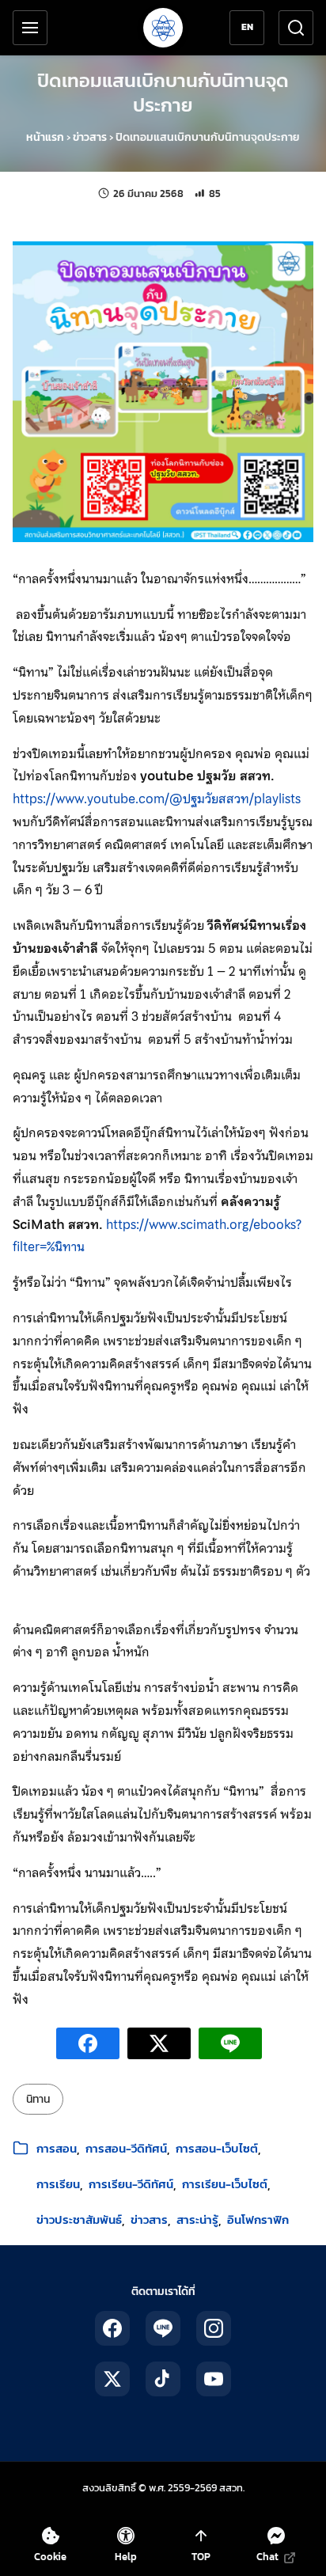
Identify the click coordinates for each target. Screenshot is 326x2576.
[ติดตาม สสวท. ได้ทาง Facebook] (112, 2328)
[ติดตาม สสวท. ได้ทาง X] (112, 2379)
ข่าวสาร (90, 137)
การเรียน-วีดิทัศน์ (131, 2184)
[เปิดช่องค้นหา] (296, 28)
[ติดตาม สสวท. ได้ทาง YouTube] (214, 2379)
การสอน (57, 2148)
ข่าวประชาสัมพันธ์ (79, 2219)
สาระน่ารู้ (197, 2219)
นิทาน (38, 2099)
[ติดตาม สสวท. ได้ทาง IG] (214, 2328)
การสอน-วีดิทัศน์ (126, 2148)
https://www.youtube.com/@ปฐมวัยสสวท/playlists (157, 799)
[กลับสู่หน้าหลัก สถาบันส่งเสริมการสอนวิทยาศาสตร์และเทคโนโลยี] (163, 28)
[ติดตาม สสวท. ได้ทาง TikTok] (163, 2379)
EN (247, 27)
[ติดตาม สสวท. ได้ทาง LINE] (163, 2328)
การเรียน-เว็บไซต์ (225, 2184)
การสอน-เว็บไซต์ (217, 2148)
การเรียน (58, 2184)
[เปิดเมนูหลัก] (30, 28)
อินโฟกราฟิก (258, 2219)
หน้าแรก (45, 137)
